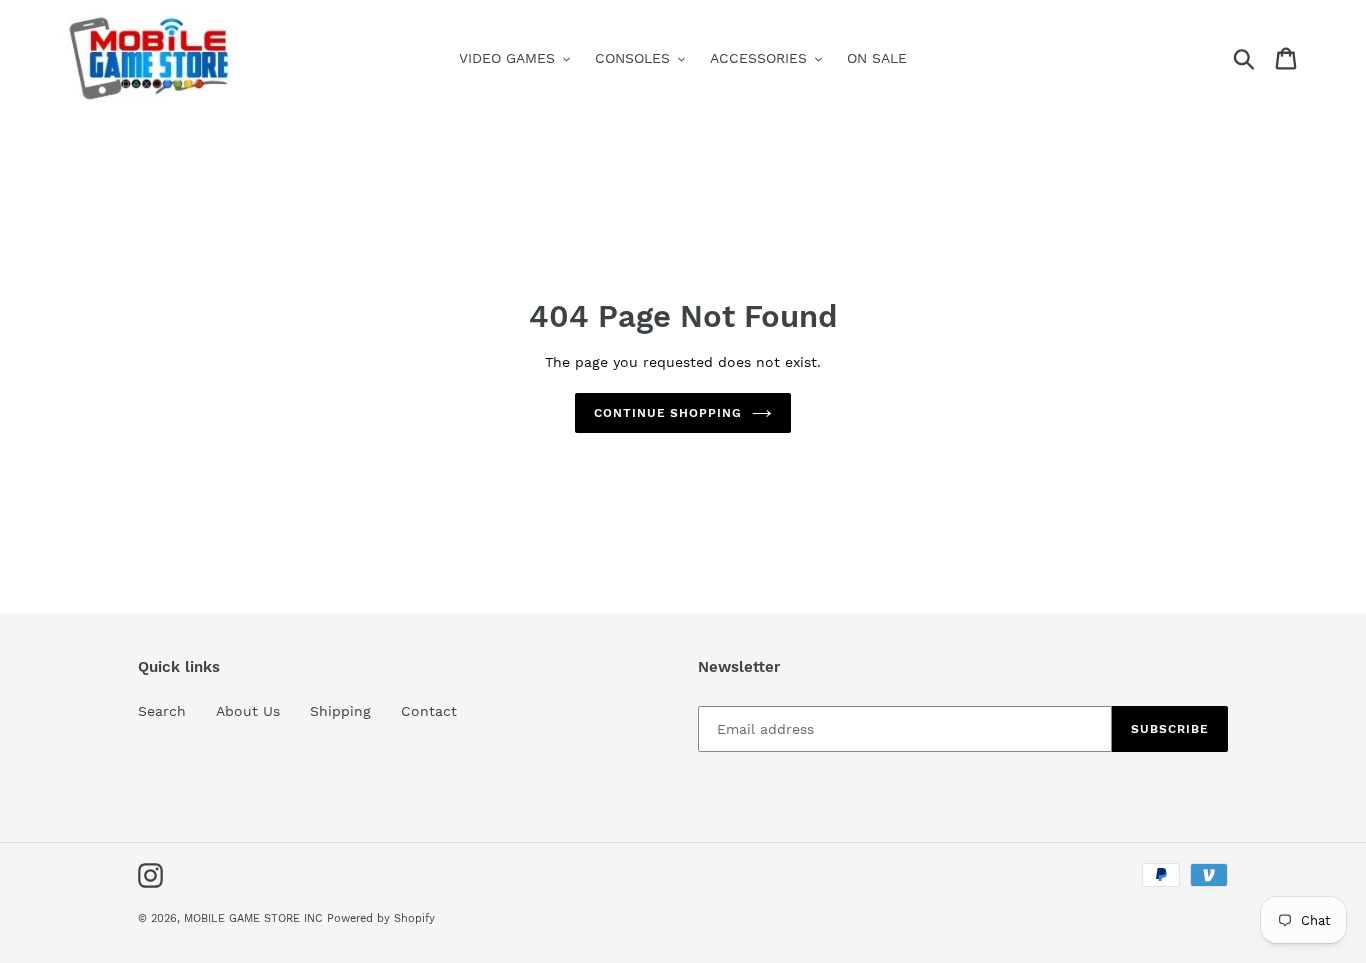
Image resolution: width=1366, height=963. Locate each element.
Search (162, 711)
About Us (248, 711)
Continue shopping (668, 413)
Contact (429, 711)
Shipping (340, 711)
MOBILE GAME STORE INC (255, 918)
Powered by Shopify (381, 918)
